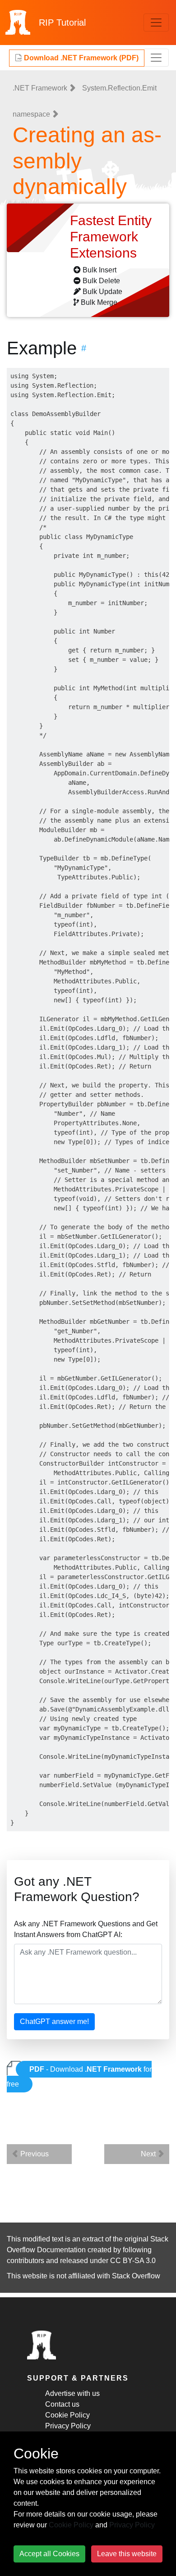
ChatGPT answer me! (54, 2021)
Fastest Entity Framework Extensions (111, 237)
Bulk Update (102, 292)
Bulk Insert (100, 270)
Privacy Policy (68, 2426)
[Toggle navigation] (156, 23)
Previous (34, 2154)
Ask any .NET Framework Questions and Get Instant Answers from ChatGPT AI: (86, 1929)
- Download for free (79, 2077)
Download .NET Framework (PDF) (80, 58)
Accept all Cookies (49, 2554)
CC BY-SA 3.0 (133, 2261)
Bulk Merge (99, 302)
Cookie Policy (67, 2415)
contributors (25, 2261)
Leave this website (127, 2554)
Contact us (62, 2404)
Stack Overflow (136, 2276)
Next (149, 2154)
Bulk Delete (101, 281)
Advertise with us (72, 2393)
